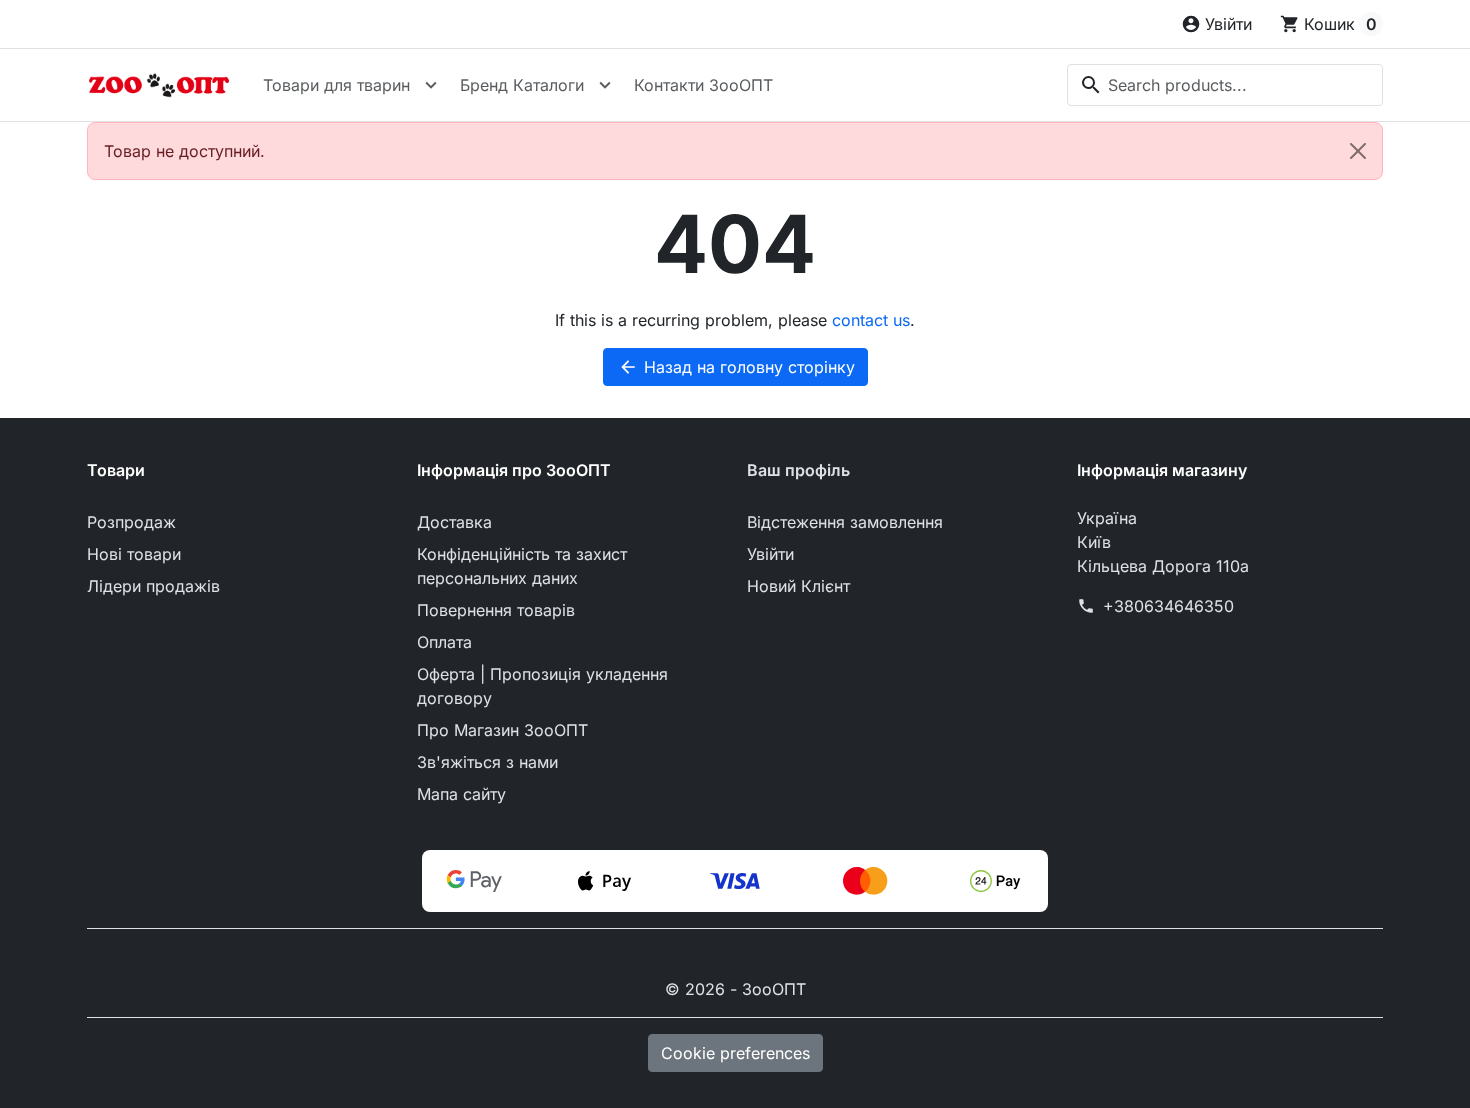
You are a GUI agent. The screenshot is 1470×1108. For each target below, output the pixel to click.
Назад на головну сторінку (736, 367)
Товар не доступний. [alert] (184, 151)
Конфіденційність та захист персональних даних (522, 566)
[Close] (1358, 151)
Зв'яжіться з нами (487, 762)
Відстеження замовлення (845, 522)
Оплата (444, 642)
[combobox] (1225, 85)
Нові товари (134, 554)
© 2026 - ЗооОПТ (735, 989)
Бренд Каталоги (522, 85)
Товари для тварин (336, 85)
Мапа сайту (461, 794)
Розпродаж (131, 522)
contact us (871, 320)
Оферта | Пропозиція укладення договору (542, 686)
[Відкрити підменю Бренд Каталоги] (605, 85)
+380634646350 (1168, 606)
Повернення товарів (496, 610)
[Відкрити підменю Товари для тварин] (431, 85)
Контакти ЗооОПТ (703, 85)
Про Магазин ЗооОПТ (502, 730)
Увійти (770, 554)
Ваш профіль (798, 470)
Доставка (454, 522)
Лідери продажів (153, 586)
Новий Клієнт (798, 586)
